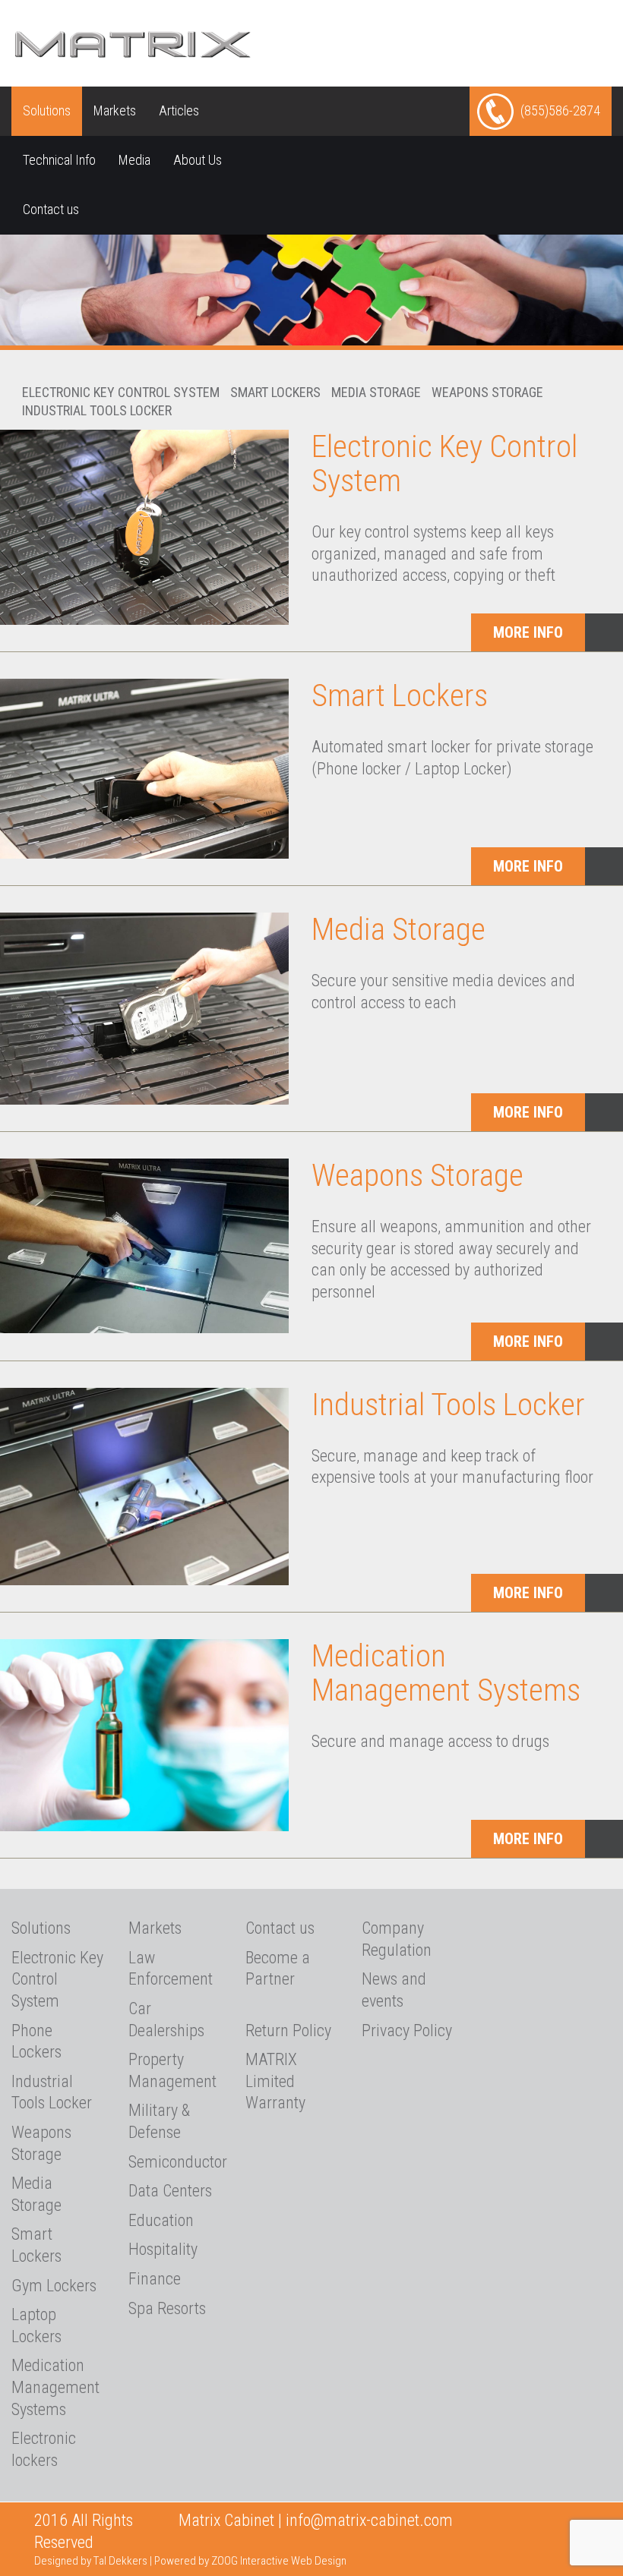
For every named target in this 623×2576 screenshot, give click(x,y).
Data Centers (170, 2191)
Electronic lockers (44, 2449)
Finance (155, 2279)
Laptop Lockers (36, 2325)
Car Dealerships (166, 2019)
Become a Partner (278, 1969)
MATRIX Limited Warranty (275, 2081)
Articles (179, 110)
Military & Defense (159, 2121)
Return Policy (288, 2031)
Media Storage (376, 392)
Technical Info (59, 160)
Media (134, 160)
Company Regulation (397, 1939)
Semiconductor (176, 2162)
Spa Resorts (167, 2308)
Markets (115, 110)
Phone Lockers (36, 2042)
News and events (394, 1990)
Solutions (47, 110)
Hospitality (163, 2249)
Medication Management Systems (446, 1673)
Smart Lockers (275, 392)
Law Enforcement (171, 1969)
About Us (198, 160)
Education (161, 2220)
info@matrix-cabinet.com (369, 2520)
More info (528, 632)
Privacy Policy (407, 2031)
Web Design (319, 2561)
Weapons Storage (487, 392)
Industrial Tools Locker (97, 410)
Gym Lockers (54, 2286)
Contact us (51, 209)
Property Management (172, 2070)
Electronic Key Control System (121, 392)
